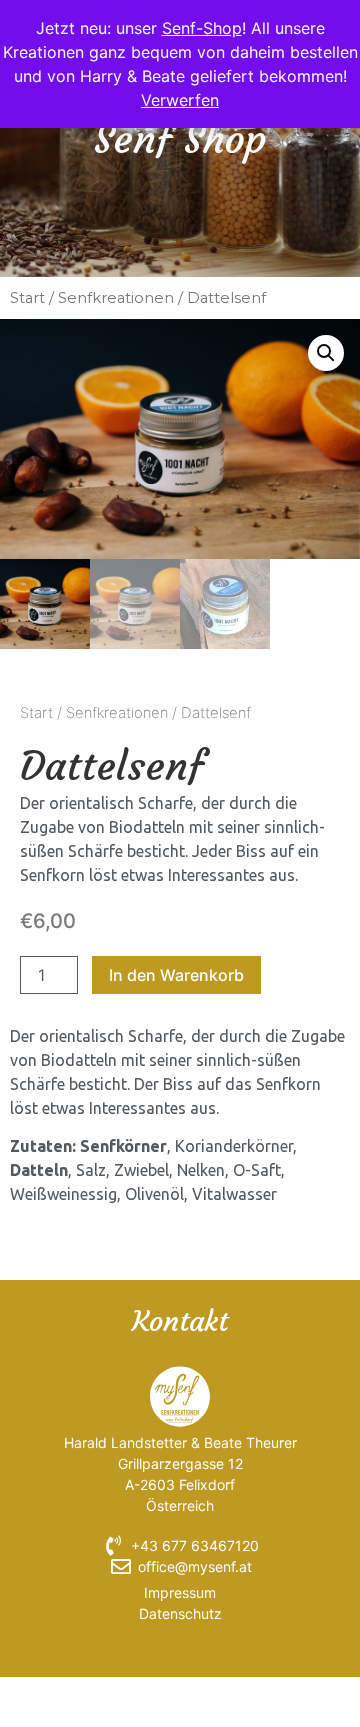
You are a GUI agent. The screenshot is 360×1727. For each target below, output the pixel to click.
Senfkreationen (116, 298)
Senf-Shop (202, 28)
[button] (326, 353)
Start (27, 298)
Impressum (180, 1592)
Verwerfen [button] (180, 100)
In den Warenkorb (176, 975)
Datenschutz (180, 1613)
